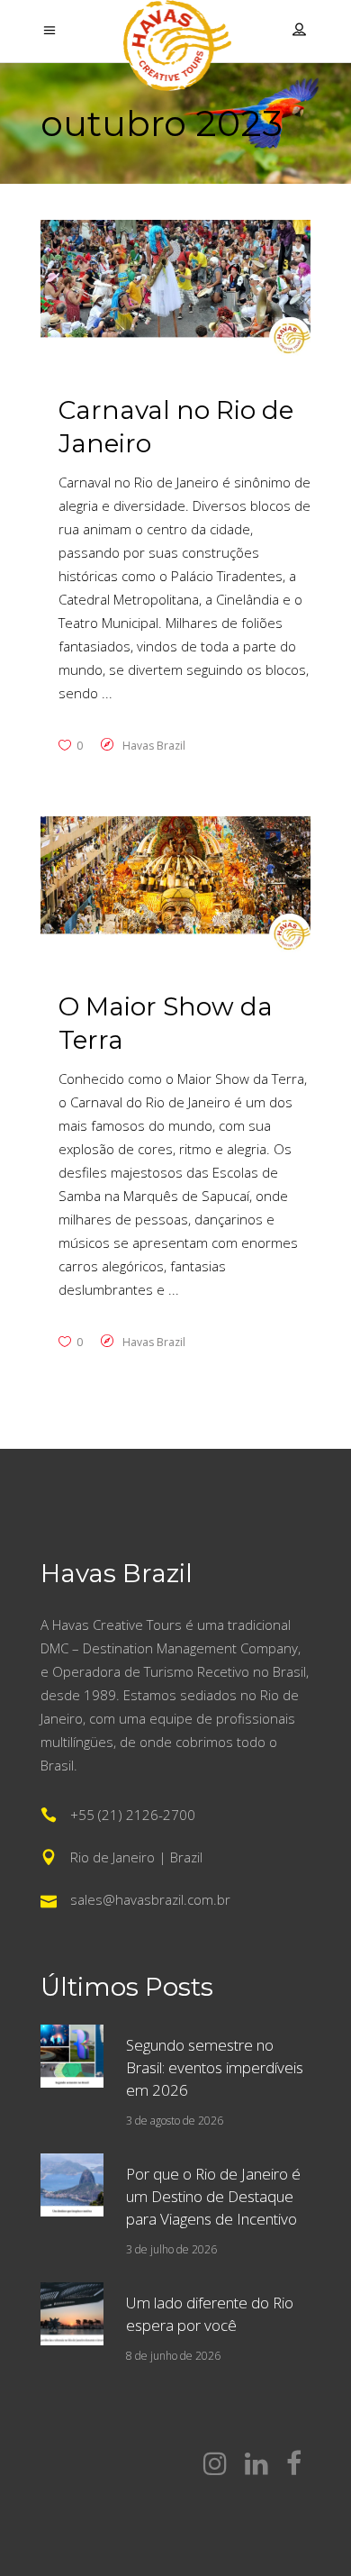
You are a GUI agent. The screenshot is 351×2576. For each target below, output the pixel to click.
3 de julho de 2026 (171, 2249)
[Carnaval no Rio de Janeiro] (175, 291)
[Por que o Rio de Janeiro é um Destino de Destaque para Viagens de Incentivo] (72, 2185)
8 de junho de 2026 (173, 2356)
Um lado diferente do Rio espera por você (210, 2314)
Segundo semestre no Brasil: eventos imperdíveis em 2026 (215, 2067)
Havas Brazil (154, 746)
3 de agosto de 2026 (175, 2121)
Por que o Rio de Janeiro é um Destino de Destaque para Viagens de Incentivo (213, 2196)
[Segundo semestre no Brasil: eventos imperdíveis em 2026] (72, 2056)
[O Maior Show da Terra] (175, 887)
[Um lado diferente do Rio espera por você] (72, 2314)
